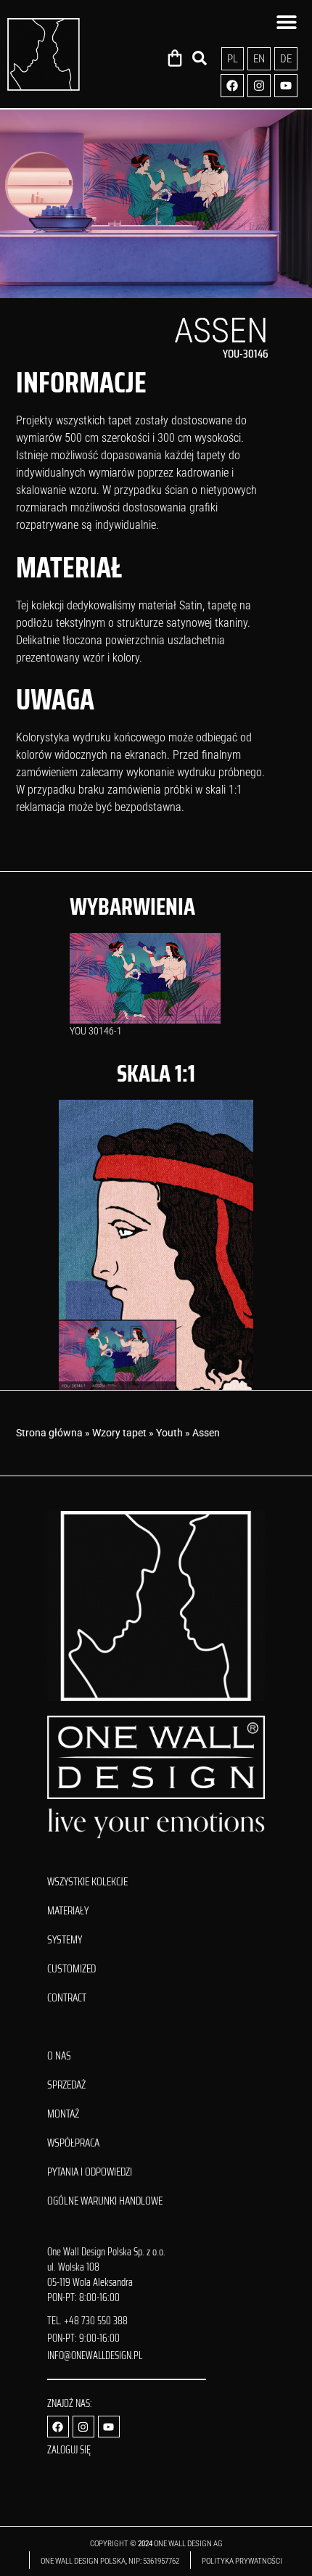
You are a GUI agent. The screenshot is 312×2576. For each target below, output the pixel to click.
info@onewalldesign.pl (95, 2355)
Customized (71, 1969)
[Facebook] (232, 86)
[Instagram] (259, 86)
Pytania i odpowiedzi (90, 2172)
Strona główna (49, 1433)
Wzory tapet (119, 1433)
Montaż (63, 2114)
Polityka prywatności (243, 2561)
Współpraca (73, 2143)
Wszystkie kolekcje (87, 1882)
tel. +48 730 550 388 (87, 2321)
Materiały (68, 1911)
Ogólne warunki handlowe (105, 2201)
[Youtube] (286, 86)
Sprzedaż (66, 2085)
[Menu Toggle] (287, 22)
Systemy (65, 1940)
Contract (67, 1998)
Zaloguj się (69, 2450)
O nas (59, 2056)
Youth (169, 1433)
